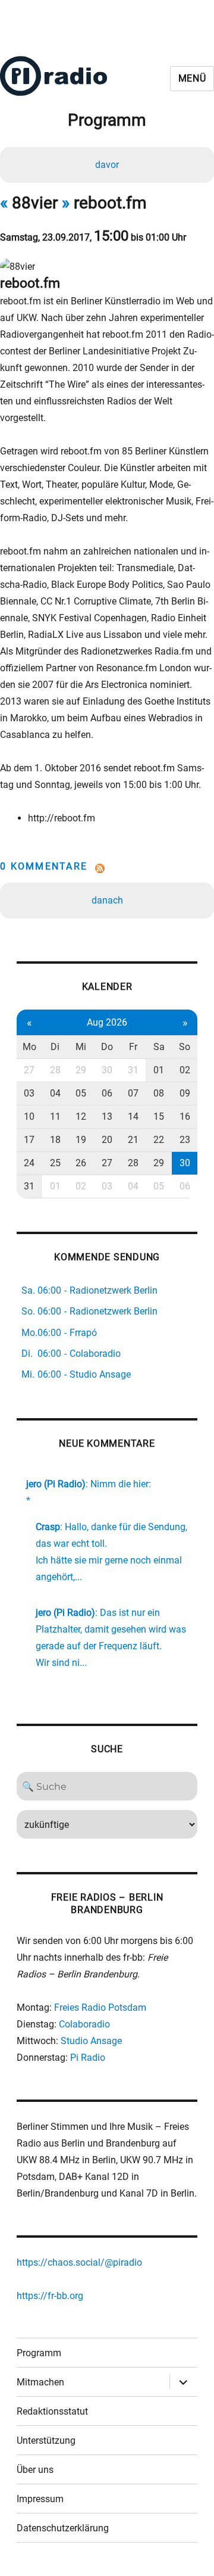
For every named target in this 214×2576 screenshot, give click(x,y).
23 (185, 1140)
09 (185, 1093)
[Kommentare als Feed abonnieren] (107, 868)
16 (185, 1116)
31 (133, 1070)
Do (107, 1047)
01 (159, 1070)
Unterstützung (46, 2440)
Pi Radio (88, 2058)
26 (81, 1163)
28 (55, 1070)
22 (159, 1140)
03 (29, 1093)
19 (81, 1140)
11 (55, 1116)
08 (159, 1093)
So (185, 1047)
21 (133, 1140)
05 (81, 1093)
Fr (133, 1047)
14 (133, 1116)
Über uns (35, 2470)
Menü (192, 78)
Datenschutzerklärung (63, 2528)
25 (55, 1163)
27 (29, 1070)
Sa (159, 1047)
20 (107, 1140)
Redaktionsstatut (52, 2411)
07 (133, 1093)
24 (29, 1163)
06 (107, 1093)
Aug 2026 (107, 1022)
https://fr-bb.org (50, 2296)
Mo (29, 1047)
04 (55, 1093)
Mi (81, 1047)
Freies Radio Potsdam (100, 2007)
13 (107, 1116)
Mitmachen (40, 2382)
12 (81, 1116)
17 (29, 1140)
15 (159, 1116)
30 (107, 1070)
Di (55, 1047)
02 (185, 1070)
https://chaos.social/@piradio (79, 2262)
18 (55, 1140)
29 (81, 1070)
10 (29, 1116)
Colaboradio (84, 2024)
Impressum (40, 2499)
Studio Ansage (91, 2041)
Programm (39, 2353)
